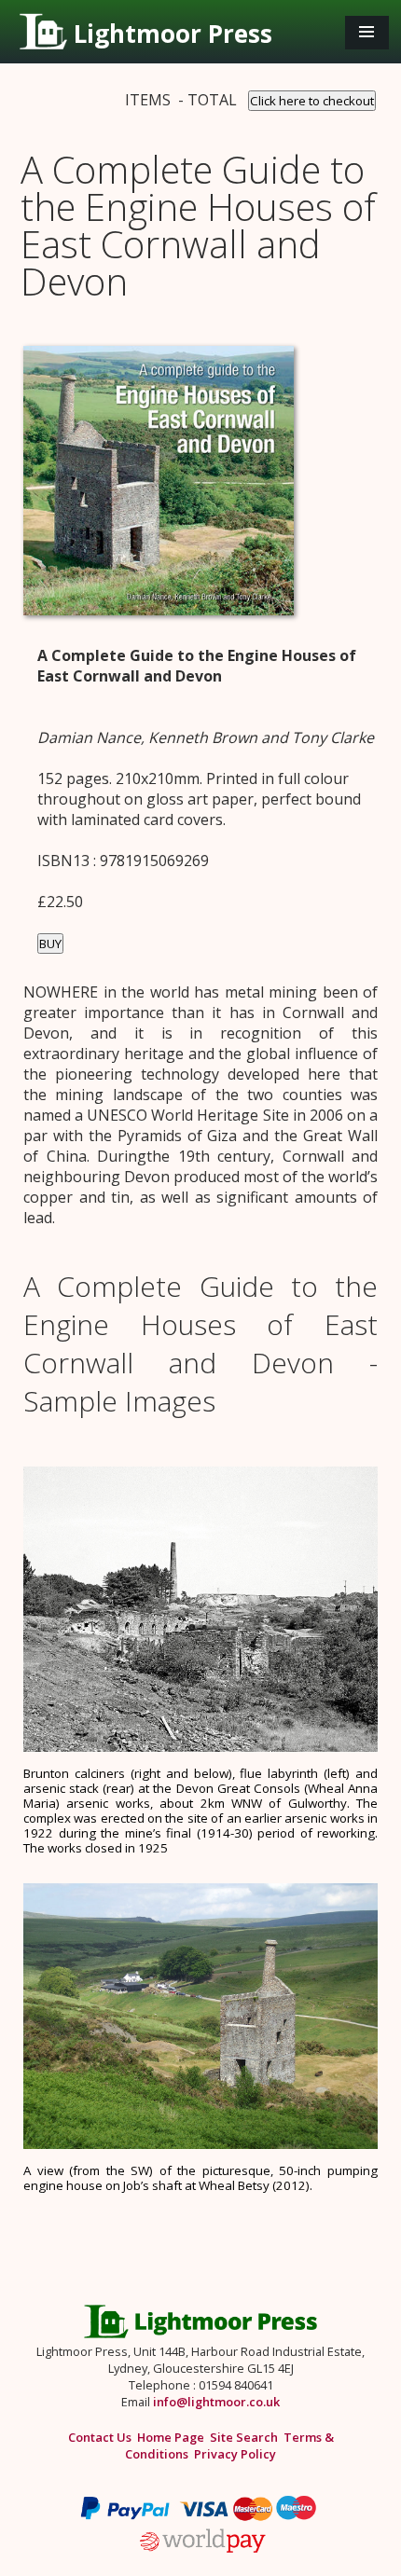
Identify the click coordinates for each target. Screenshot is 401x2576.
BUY (50, 944)
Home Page (171, 2437)
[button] (367, 33)
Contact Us (100, 2437)
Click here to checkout (312, 101)
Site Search (244, 2437)
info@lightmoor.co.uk (216, 2402)
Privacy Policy (235, 2454)
